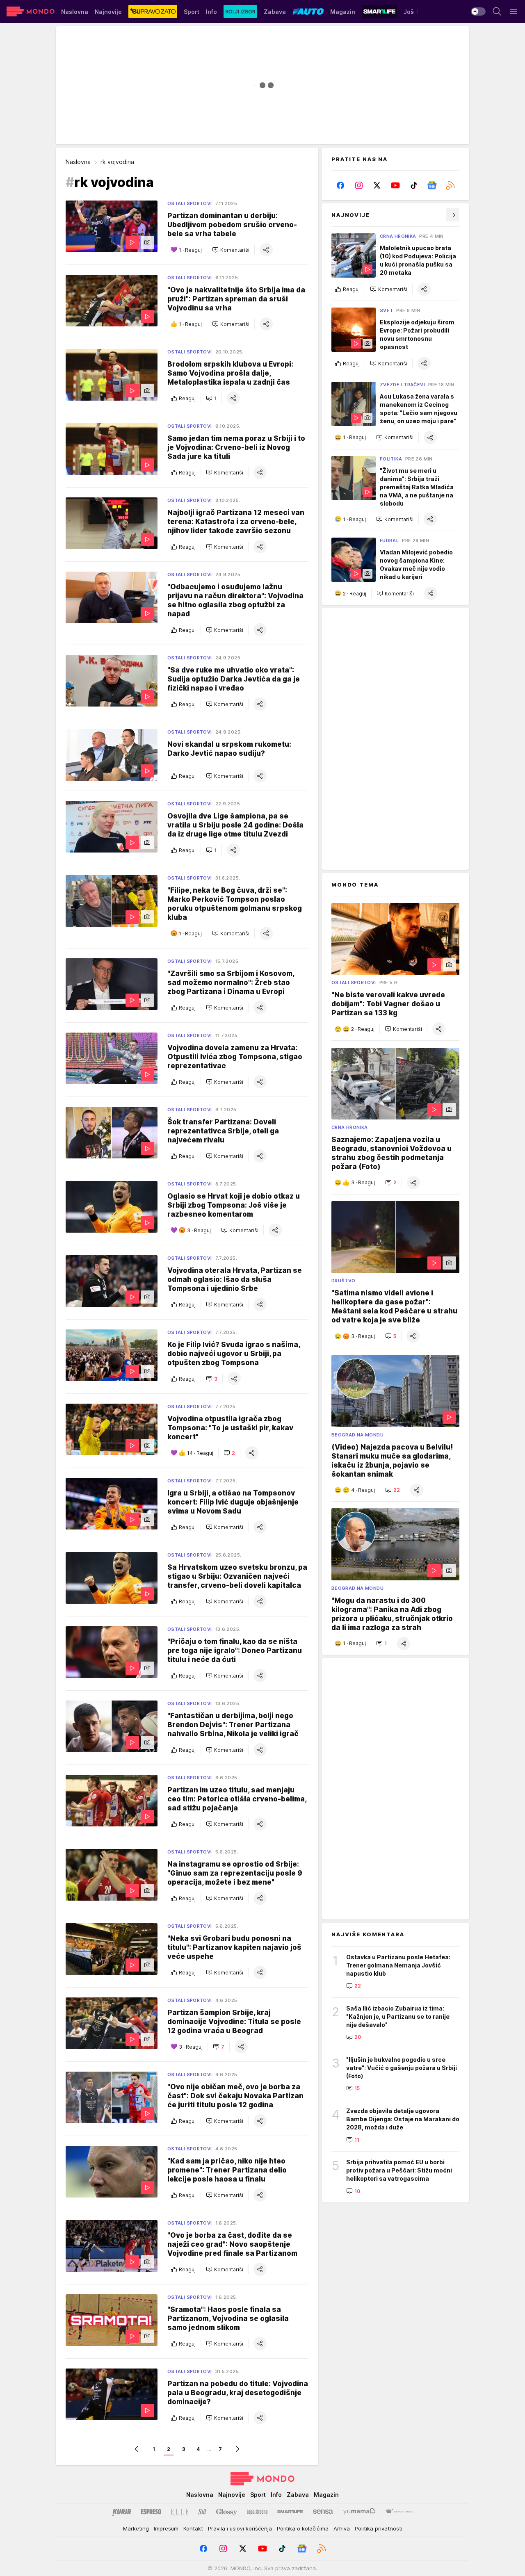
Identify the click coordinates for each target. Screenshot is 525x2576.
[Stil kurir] (202, 2512)
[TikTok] (414, 185)
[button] (231, 250)
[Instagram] (359, 185)
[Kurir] (122, 2512)
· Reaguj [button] (190, 250)
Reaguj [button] (187, 398)
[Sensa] (323, 2512)
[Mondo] (31, 11)
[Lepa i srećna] (257, 2512)
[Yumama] (360, 2512)
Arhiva (342, 2528)
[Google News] (432, 185)
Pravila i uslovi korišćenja (240, 2528)
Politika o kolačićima (303, 2528)
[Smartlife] (290, 2512)
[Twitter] (377, 185)
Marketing (136, 2528)
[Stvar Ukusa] (399, 2512)
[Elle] (180, 2512)
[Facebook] (341, 185)
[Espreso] (151, 2512)
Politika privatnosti (379, 2528)
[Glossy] (227, 2512)
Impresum (166, 2528)
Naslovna (78, 162)
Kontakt (193, 2528)
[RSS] (450, 185)
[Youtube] (396, 185)
